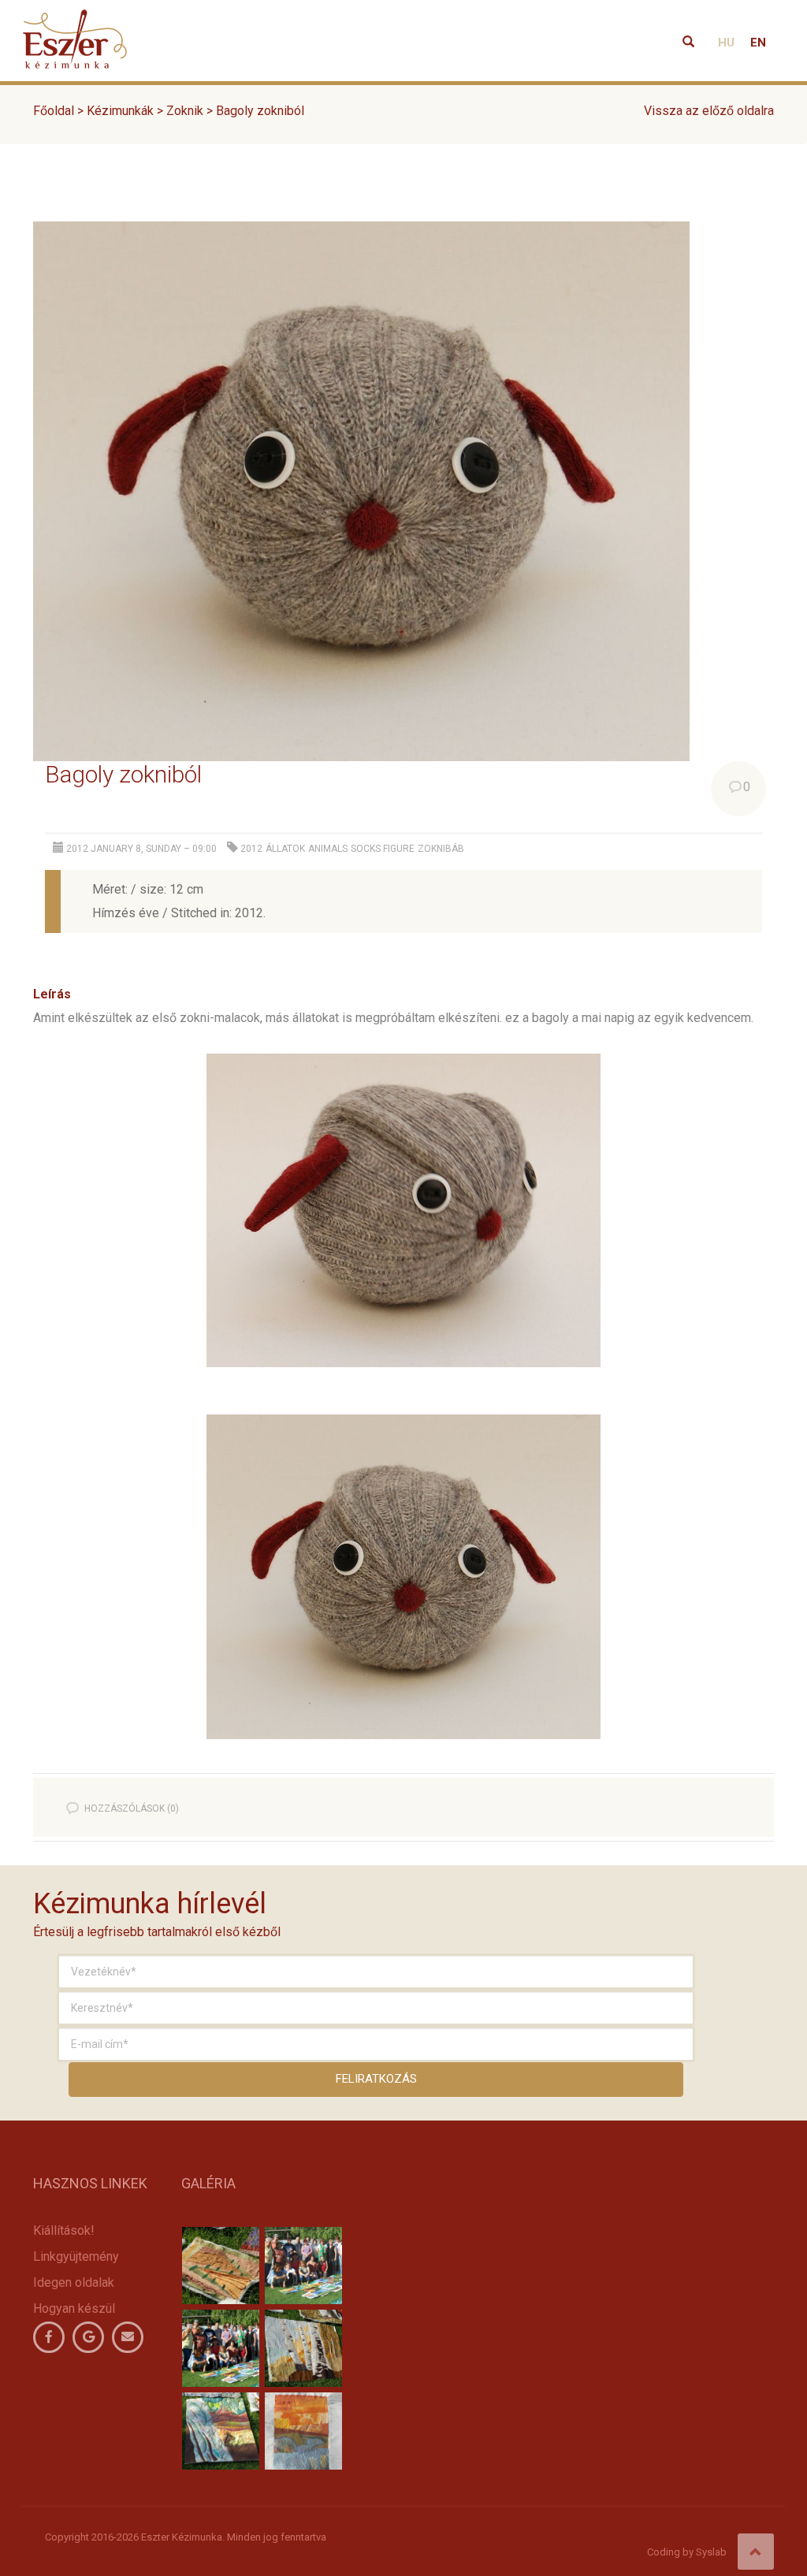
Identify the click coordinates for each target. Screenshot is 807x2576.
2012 (251, 849)
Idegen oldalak (74, 2282)
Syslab (711, 2552)
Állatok (285, 849)
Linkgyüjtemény (76, 2256)
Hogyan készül (74, 2308)
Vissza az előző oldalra (709, 111)
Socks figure (383, 849)
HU (726, 43)
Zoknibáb (441, 849)
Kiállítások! (64, 2230)
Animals (328, 849)
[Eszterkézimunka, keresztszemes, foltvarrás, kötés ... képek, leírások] (75, 20)
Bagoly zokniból (123, 774)
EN (758, 43)
